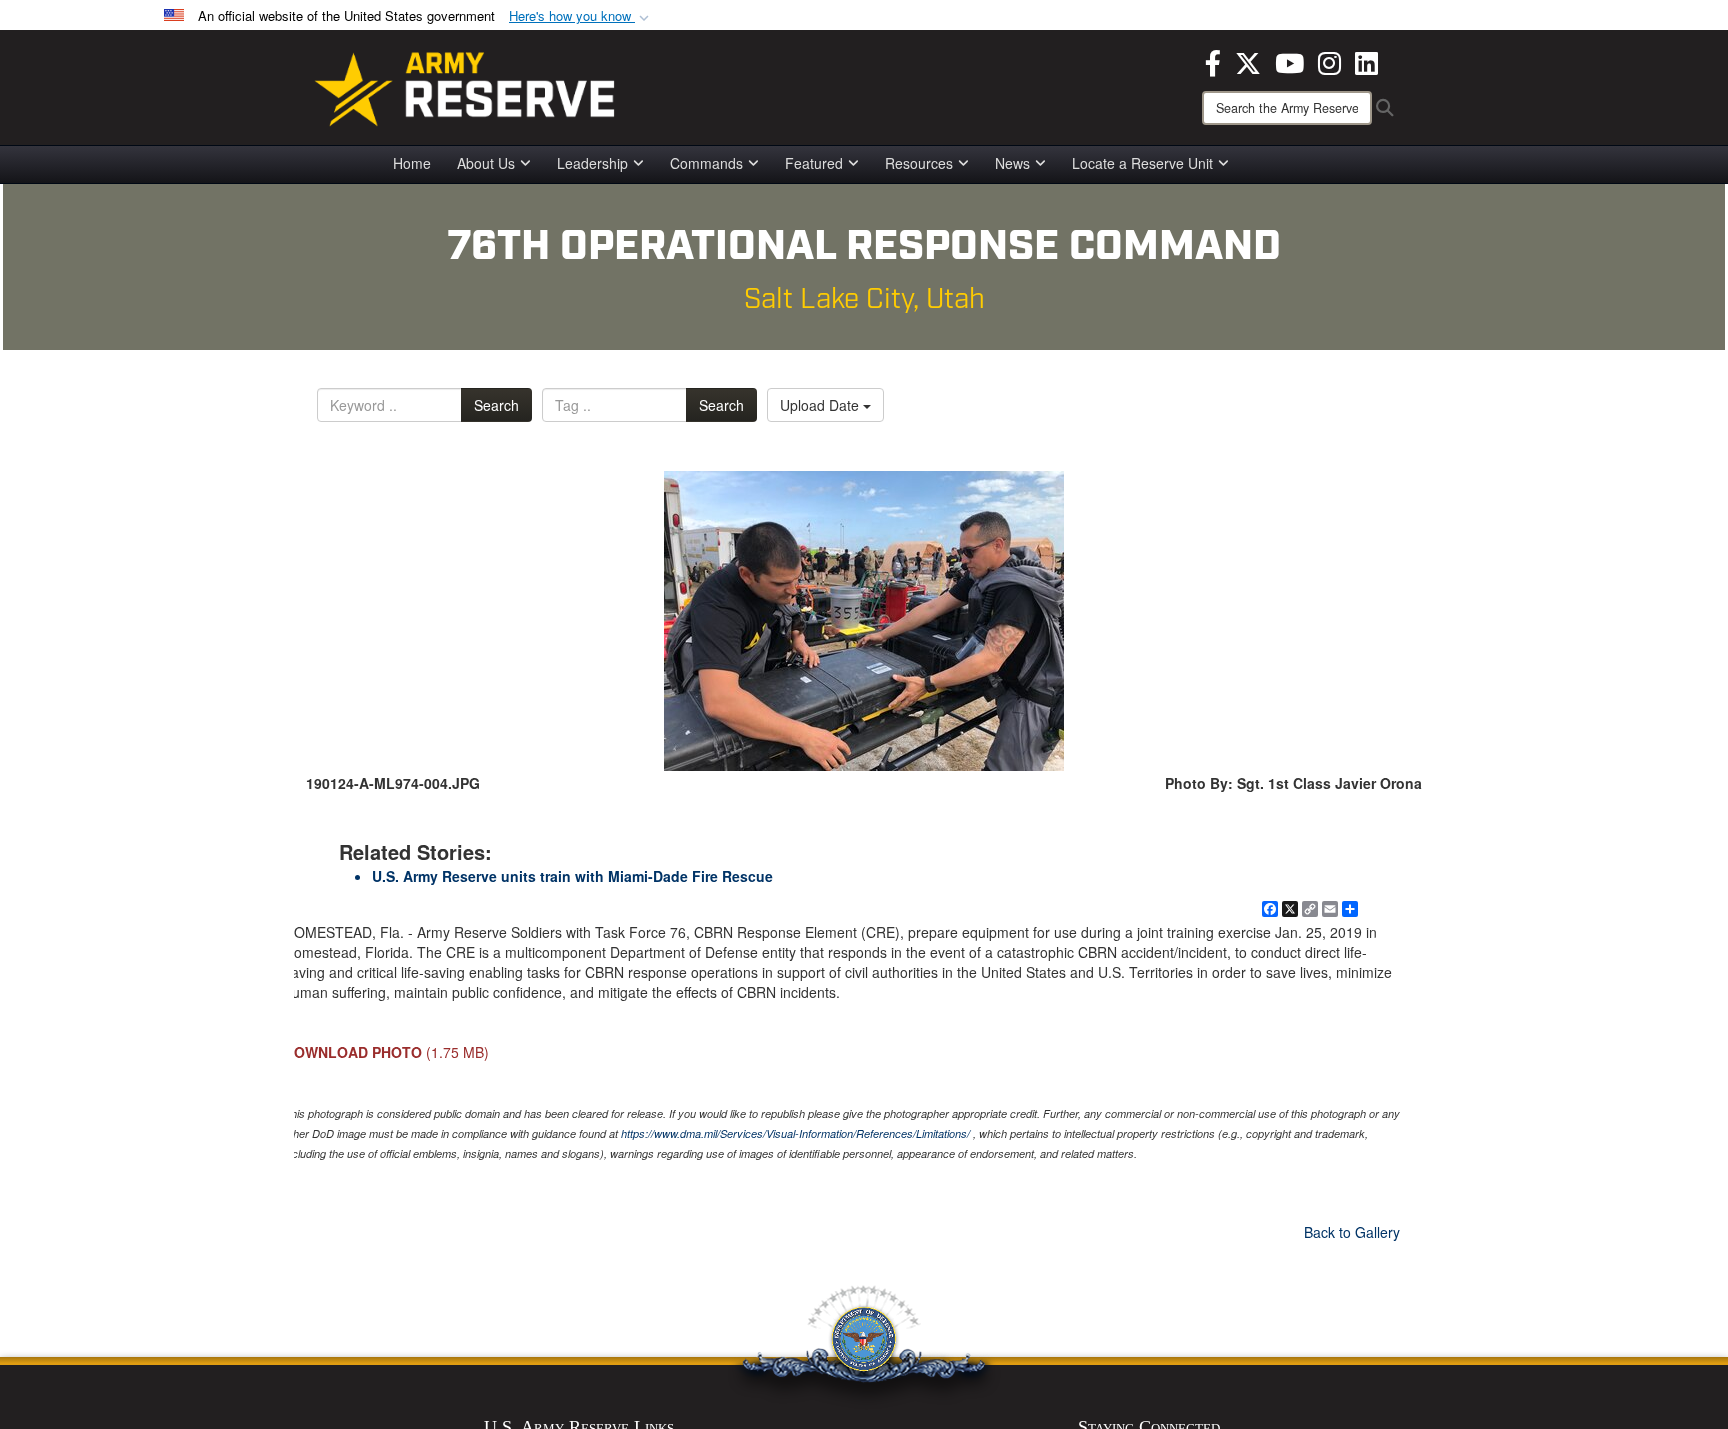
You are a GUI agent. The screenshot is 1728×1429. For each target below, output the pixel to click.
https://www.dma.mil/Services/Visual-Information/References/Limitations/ (795, 1133)
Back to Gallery (1352, 1232)
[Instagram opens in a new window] (1329, 61)
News (1012, 163)
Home (412, 163)
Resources (919, 163)
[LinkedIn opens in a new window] (1366, 61)
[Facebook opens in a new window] (1213, 61)
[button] (581, 16)
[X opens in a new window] (1248, 61)
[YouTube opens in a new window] (1289, 61)
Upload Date (821, 405)
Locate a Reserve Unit (1142, 163)
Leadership (592, 163)
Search (496, 405)
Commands (706, 163)
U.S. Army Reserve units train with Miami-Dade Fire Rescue (572, 876)
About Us (486, 163)
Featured (814, 163)
